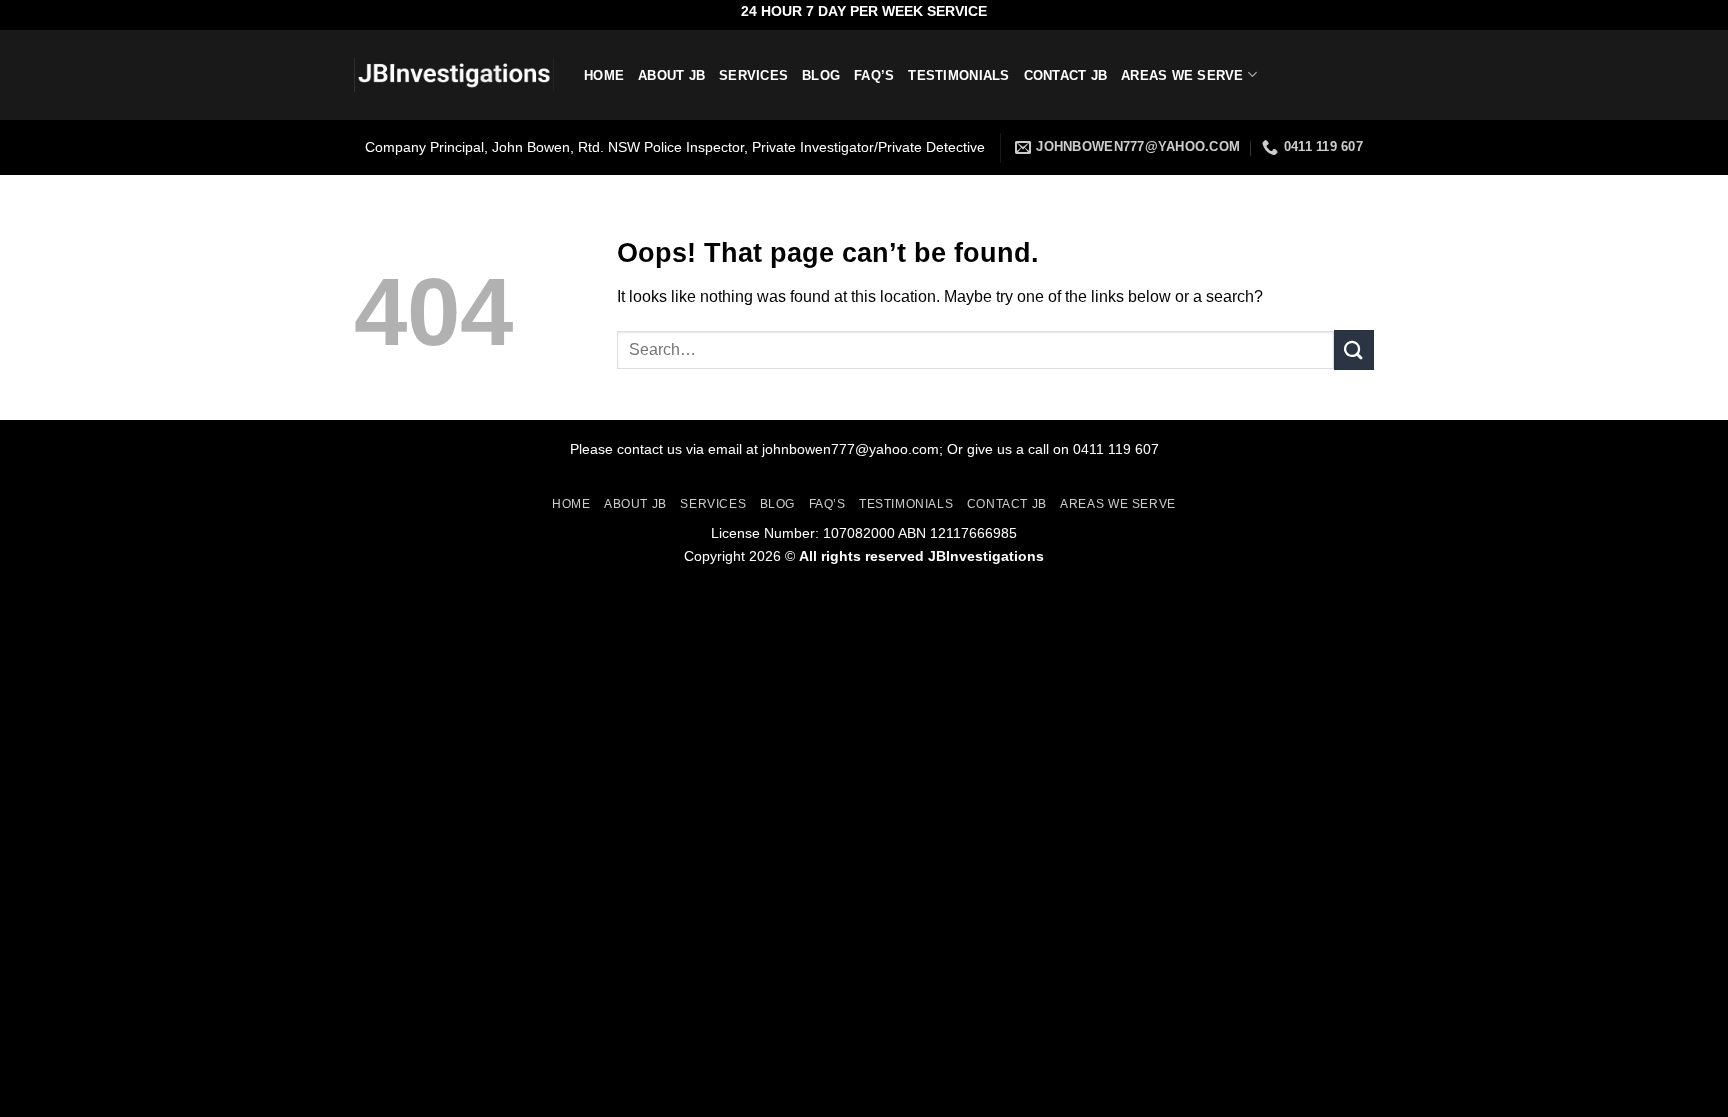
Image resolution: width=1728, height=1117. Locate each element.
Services (753, 75)
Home (604, 75)
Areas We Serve (1182, 75)
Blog (821, 75)
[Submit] (1354, 349)
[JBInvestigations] (454, 75)
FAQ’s (874, 75)
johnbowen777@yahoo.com (850, 449)
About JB (671, 75)
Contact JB (1066, 75)
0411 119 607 (1116, 449)
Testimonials (958, 75)
